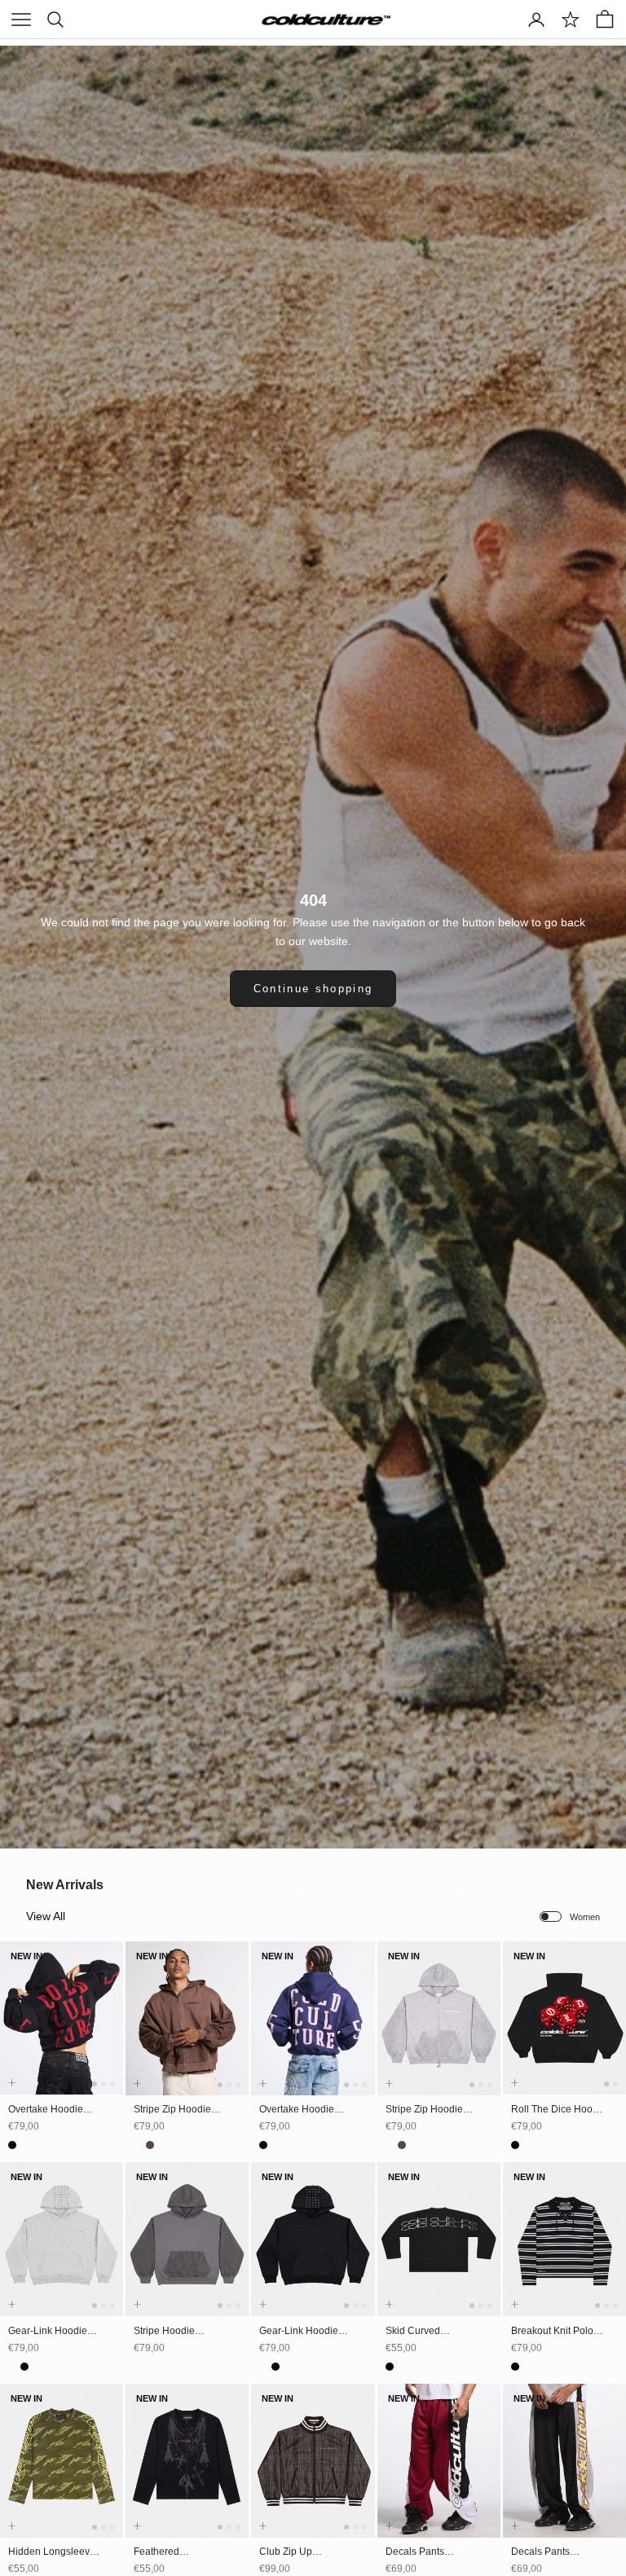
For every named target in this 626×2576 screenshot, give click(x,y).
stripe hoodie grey (164, 2332)
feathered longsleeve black (173, 2552)
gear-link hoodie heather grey (48, 2332)
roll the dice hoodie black (559, 2110)
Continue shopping (313, 989)
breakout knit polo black (552, 2332)
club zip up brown (286, 2552)
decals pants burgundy (415, 2552)
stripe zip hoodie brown (172, 2110)
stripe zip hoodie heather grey (424, 2110)
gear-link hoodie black (299, 2332)
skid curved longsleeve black (425, 2332)
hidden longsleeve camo (52, 2552)
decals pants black (540, 2552)
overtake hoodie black (46, 2110)
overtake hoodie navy (297, 2110)
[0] (571, 20)
